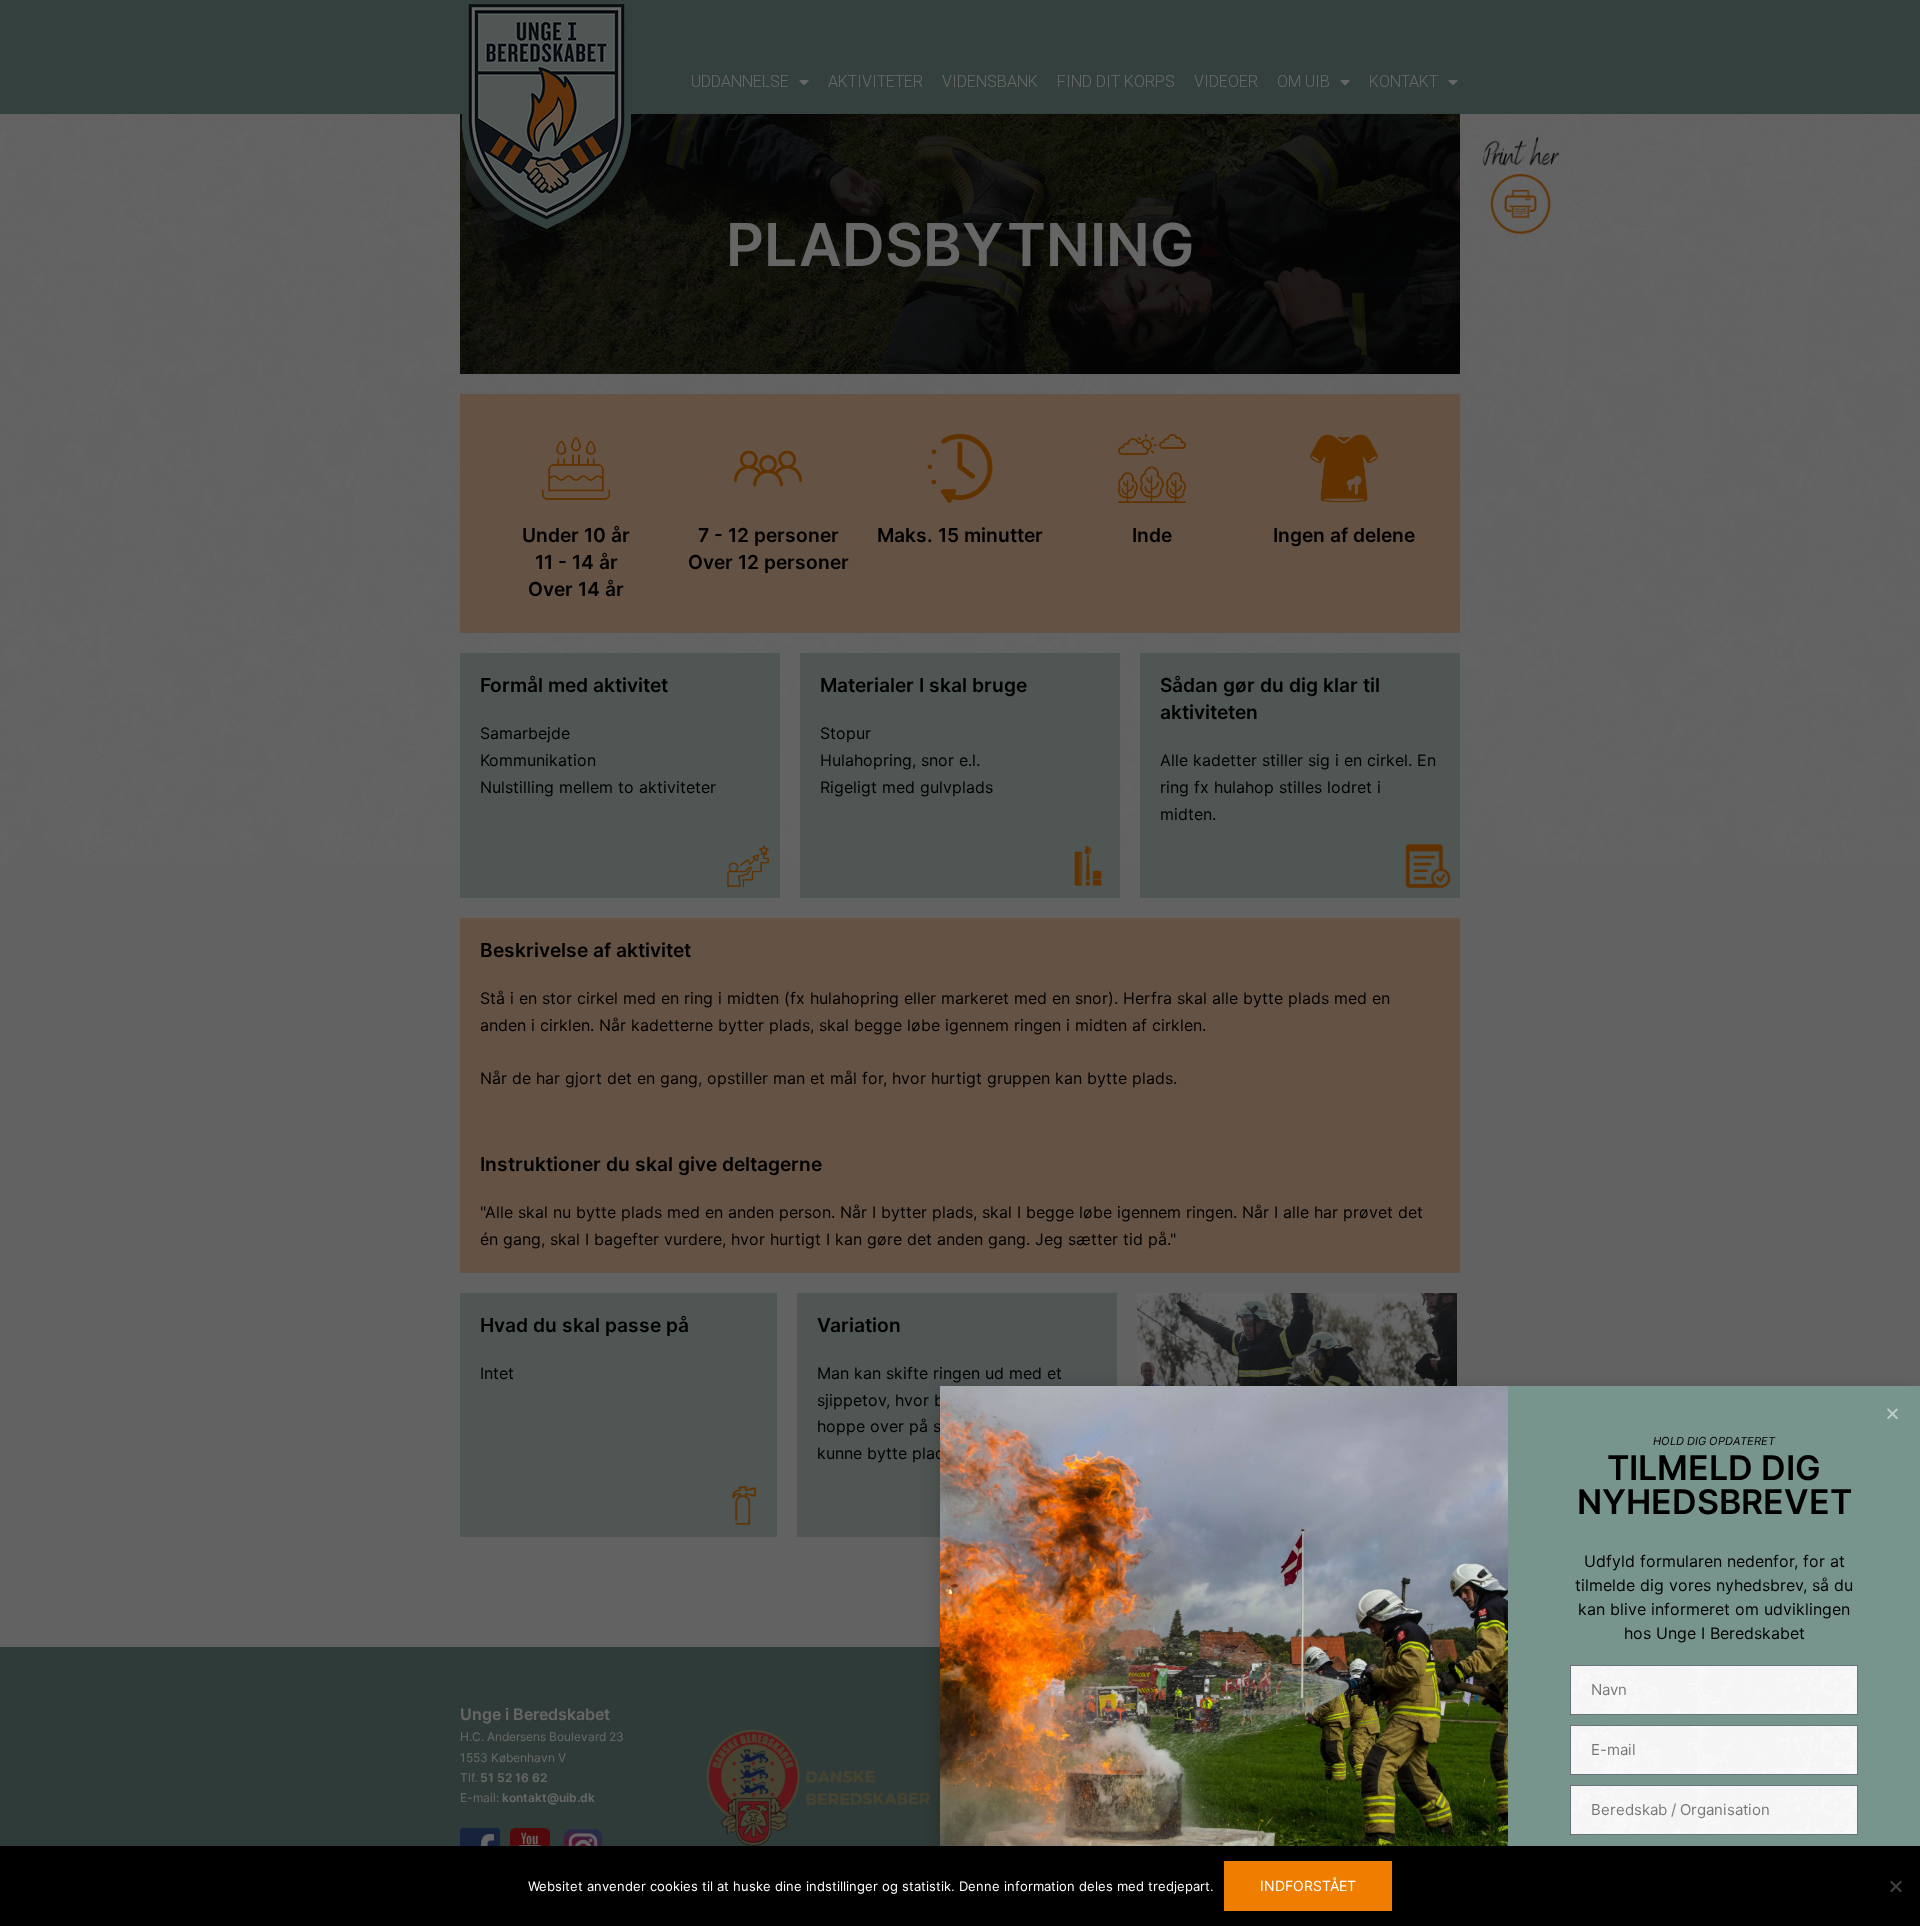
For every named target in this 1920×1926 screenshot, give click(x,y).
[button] (1892, 1413)
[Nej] (1895, 1886)
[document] (960, 963)
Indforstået (1308, 1885)
